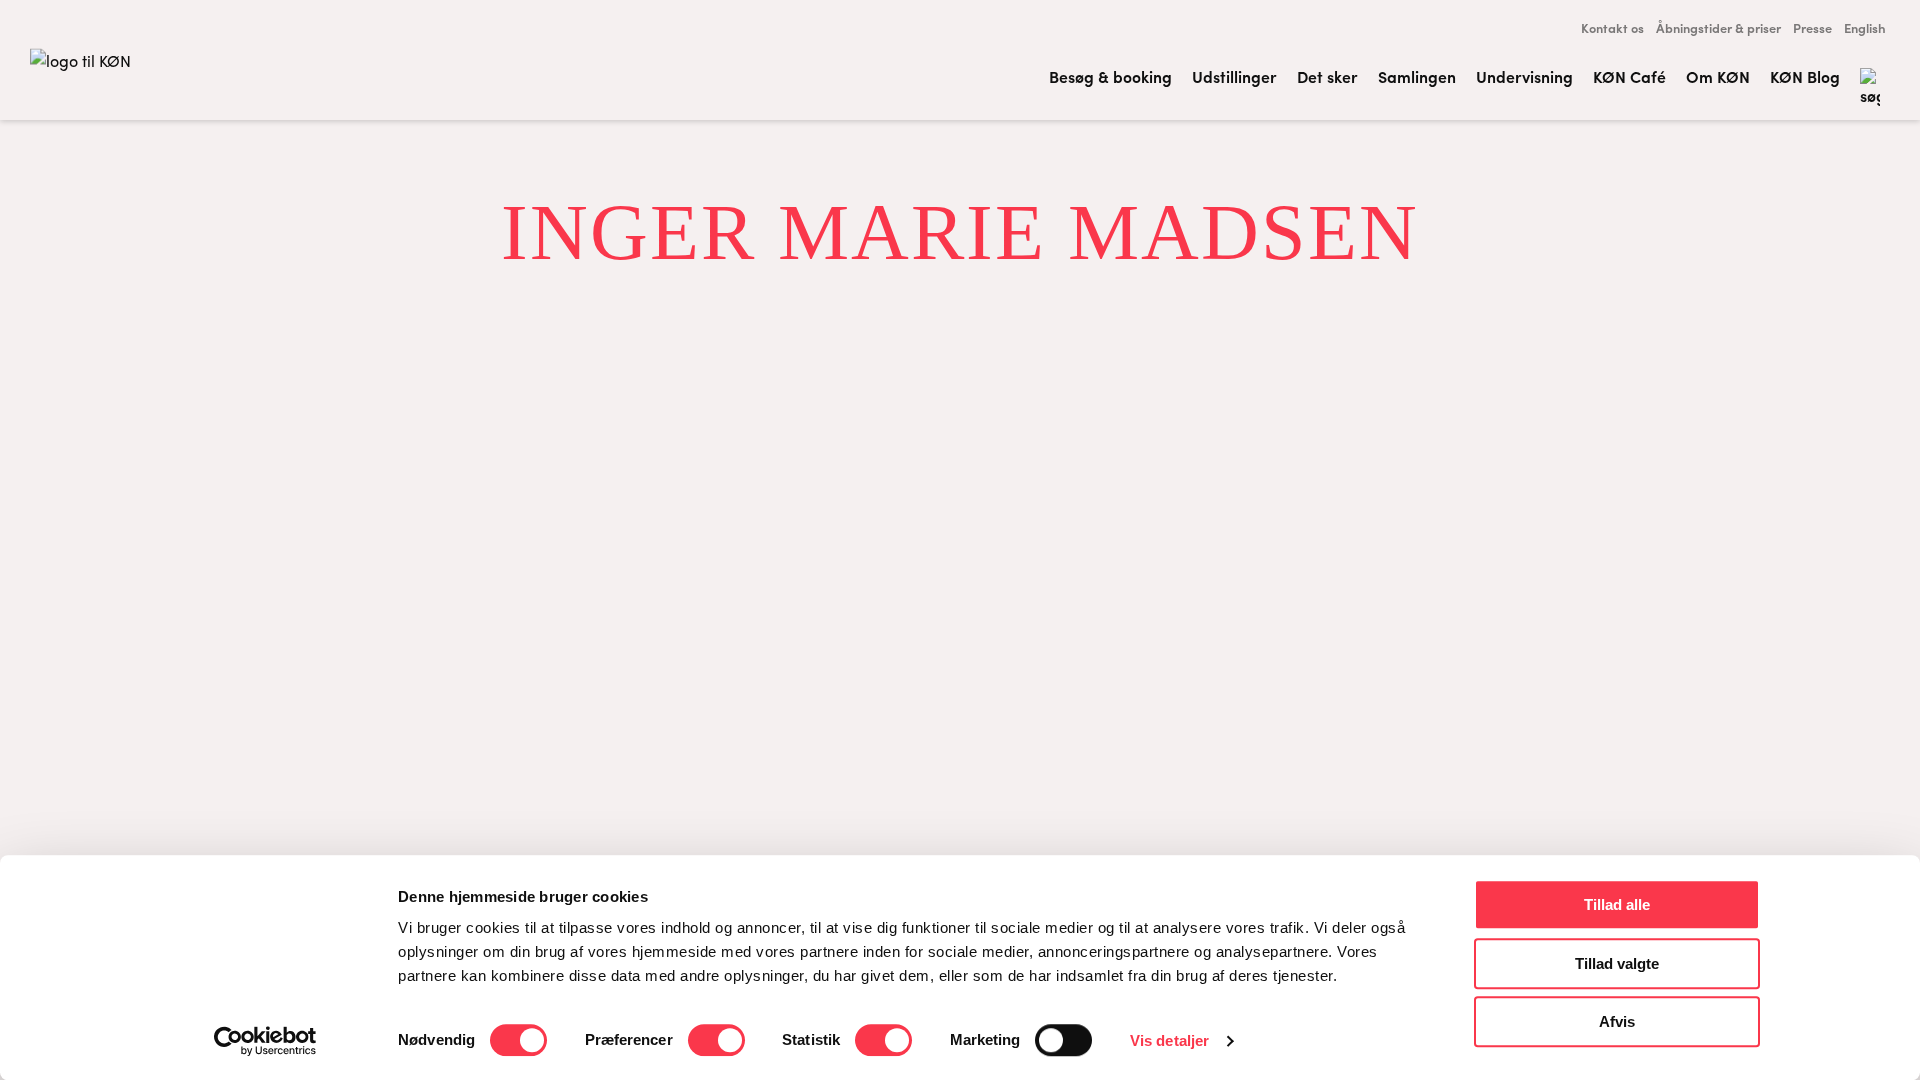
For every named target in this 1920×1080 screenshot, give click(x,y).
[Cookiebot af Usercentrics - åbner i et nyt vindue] (265, 1041)
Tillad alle (1617, 904)
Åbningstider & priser (1718, 27)
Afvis (1617, 1021)
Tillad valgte (1617, 963)
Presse (1812, 27)
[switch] (716, 1040)
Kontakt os (1612, 27)
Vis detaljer (1169, 1040)
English (1865, 27)
